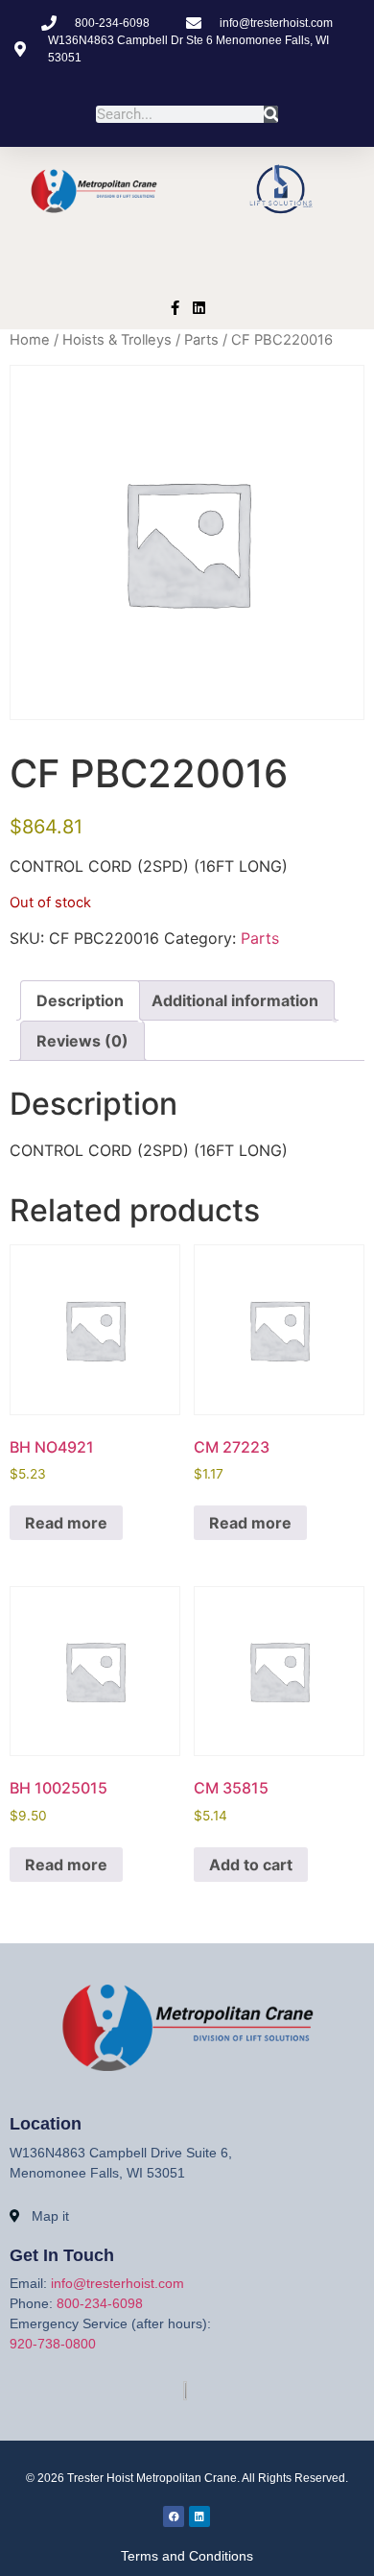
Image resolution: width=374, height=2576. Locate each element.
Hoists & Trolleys (117, 340)
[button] (187, 261)
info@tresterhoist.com (117, 2283)
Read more (66, 1523)
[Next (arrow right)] (340, 1288)
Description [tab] (80, 1000)
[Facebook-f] (175, 308)
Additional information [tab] (235, 1000)
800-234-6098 (100, 2303)
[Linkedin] (199, 308)
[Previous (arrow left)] (34, 1288)
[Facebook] (174, 2516)
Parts (201, 340)
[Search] (271, 114)
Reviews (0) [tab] (82, 1041)
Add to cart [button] (251, 1865)
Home (30, 340)
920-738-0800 (53, 2344)
